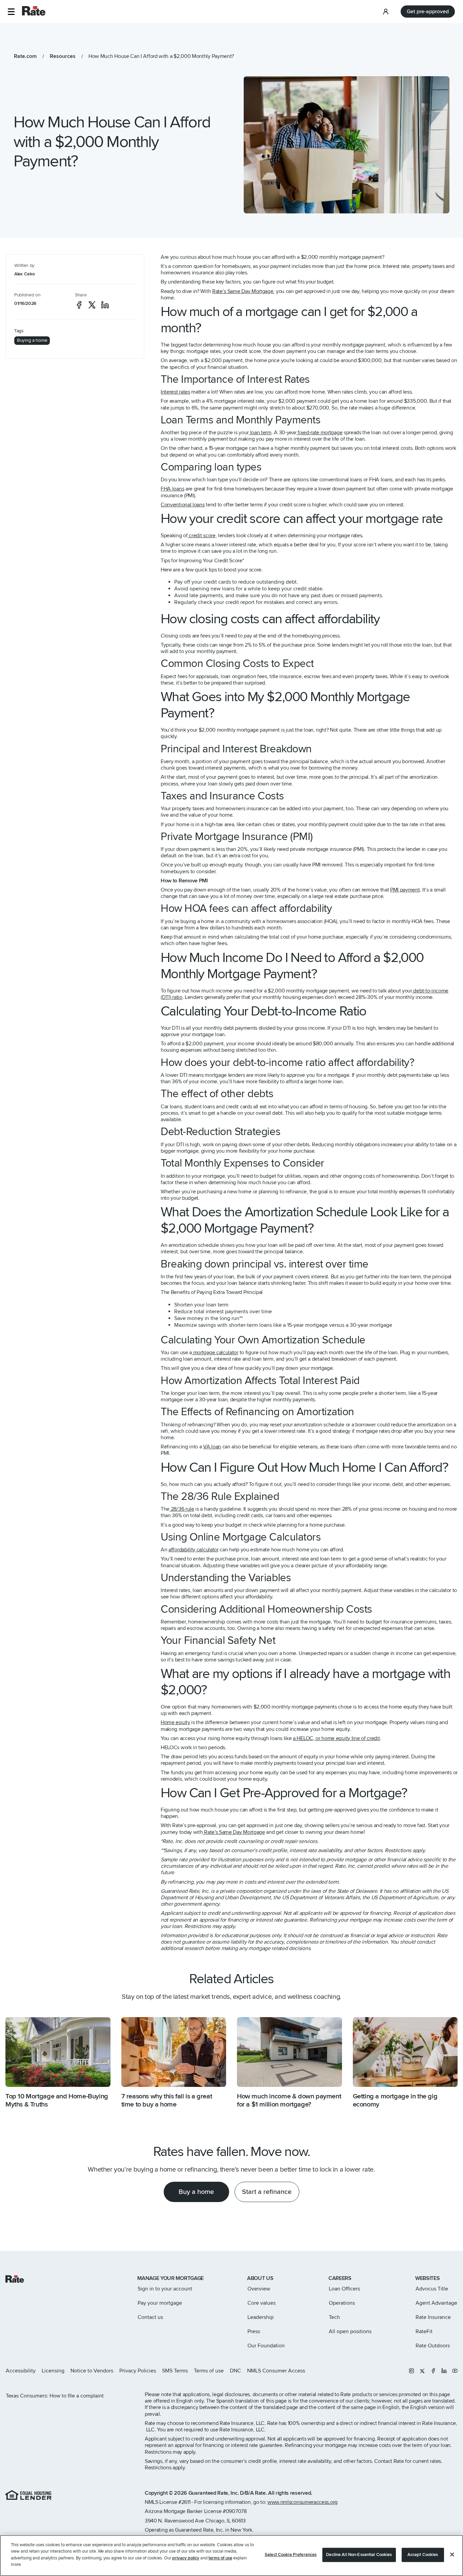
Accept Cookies (423, 2555)
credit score (202, 536)
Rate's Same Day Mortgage (234, 1832)
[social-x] (92, 305)
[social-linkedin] (105, 305)
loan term (260, 433)
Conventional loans (183, 505)
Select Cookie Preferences (291, 2555)
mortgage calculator (215, 1353)
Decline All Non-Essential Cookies (359, 2555)
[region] (231, 2556)
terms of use (220, 2558)
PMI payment (405, 890)
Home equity (175, 1722)
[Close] (452, 2555)
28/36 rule (182, 1509)
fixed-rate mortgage (319, 433)
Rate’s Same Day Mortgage (243, 291)
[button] (11, 12)
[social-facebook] (79, 305)
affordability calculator (194, 1550)
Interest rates (175, 392)
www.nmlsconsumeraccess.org (303, 2502)
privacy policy (186, 2558)
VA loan (212, 1447)
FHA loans (172, 489)
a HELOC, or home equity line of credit (336, 1738)
